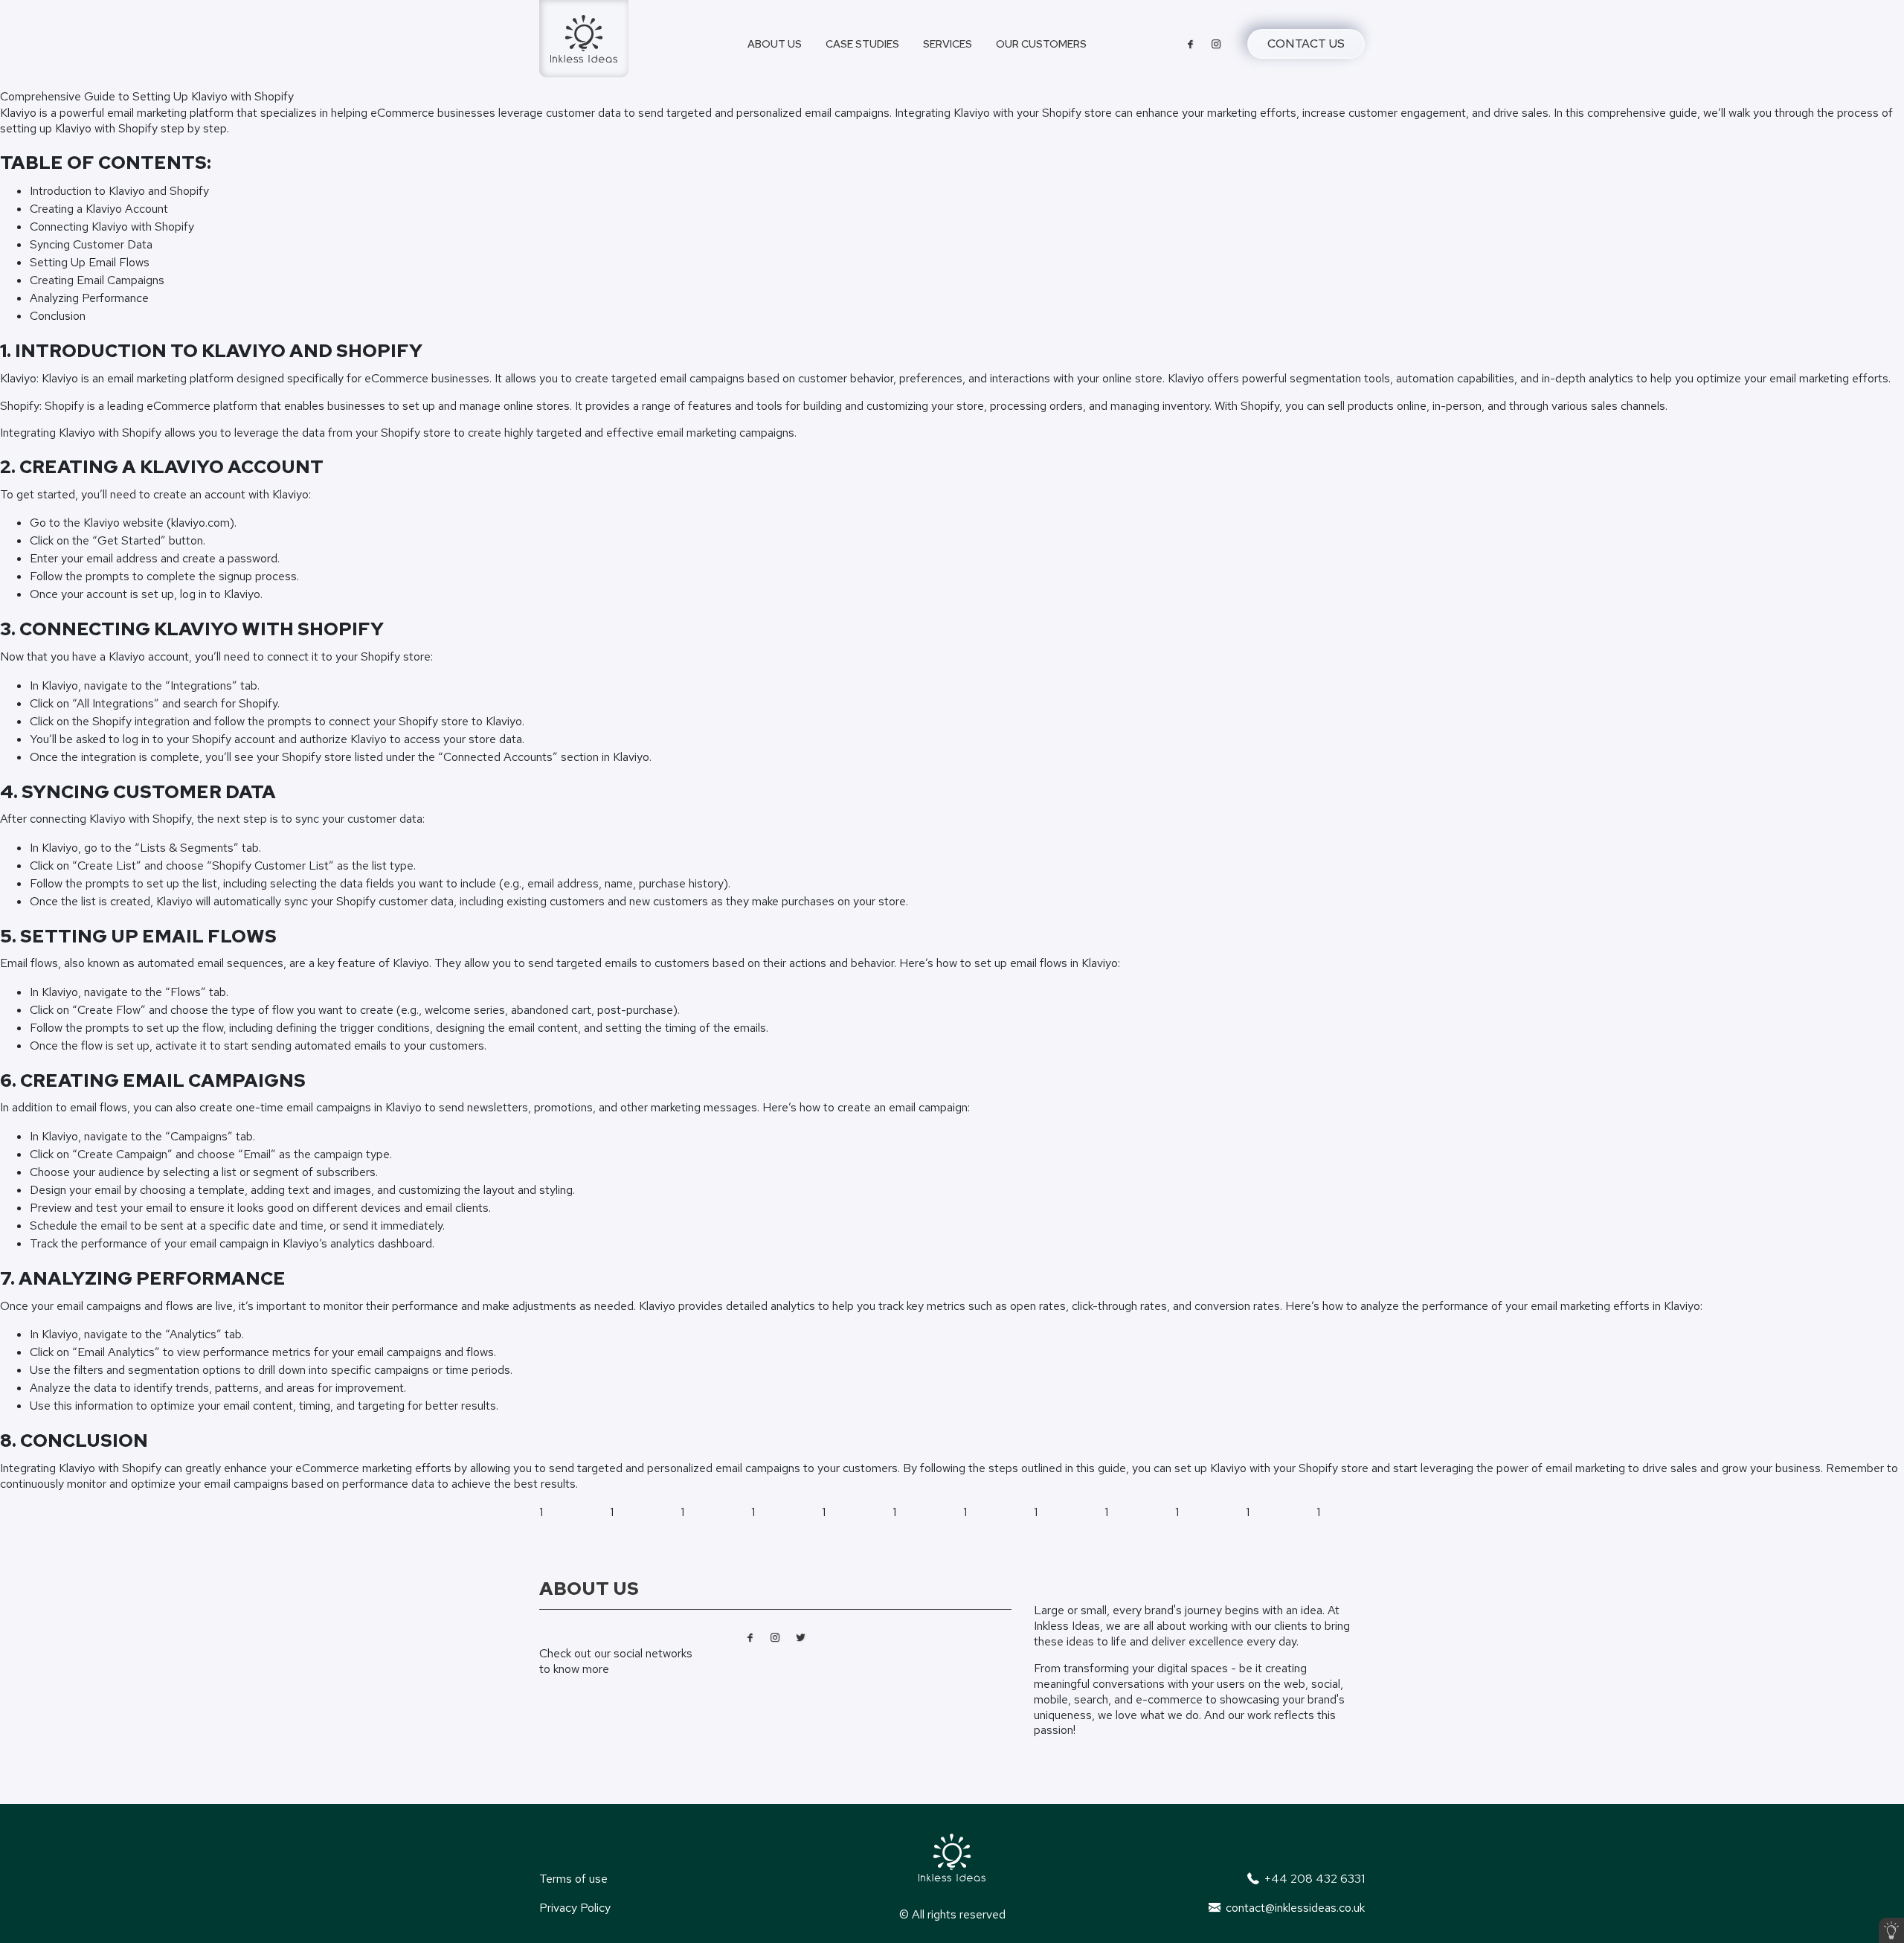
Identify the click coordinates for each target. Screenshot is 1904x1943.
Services (948, 44)
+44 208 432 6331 (1313, 1879)
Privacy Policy (575, 1908)
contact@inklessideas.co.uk (1294, 1908)
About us (775, 44)
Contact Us (1306, 44)
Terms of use (573, 1879)
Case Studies (862, 44)
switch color (1891, 1930)
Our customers (1041, 44)
